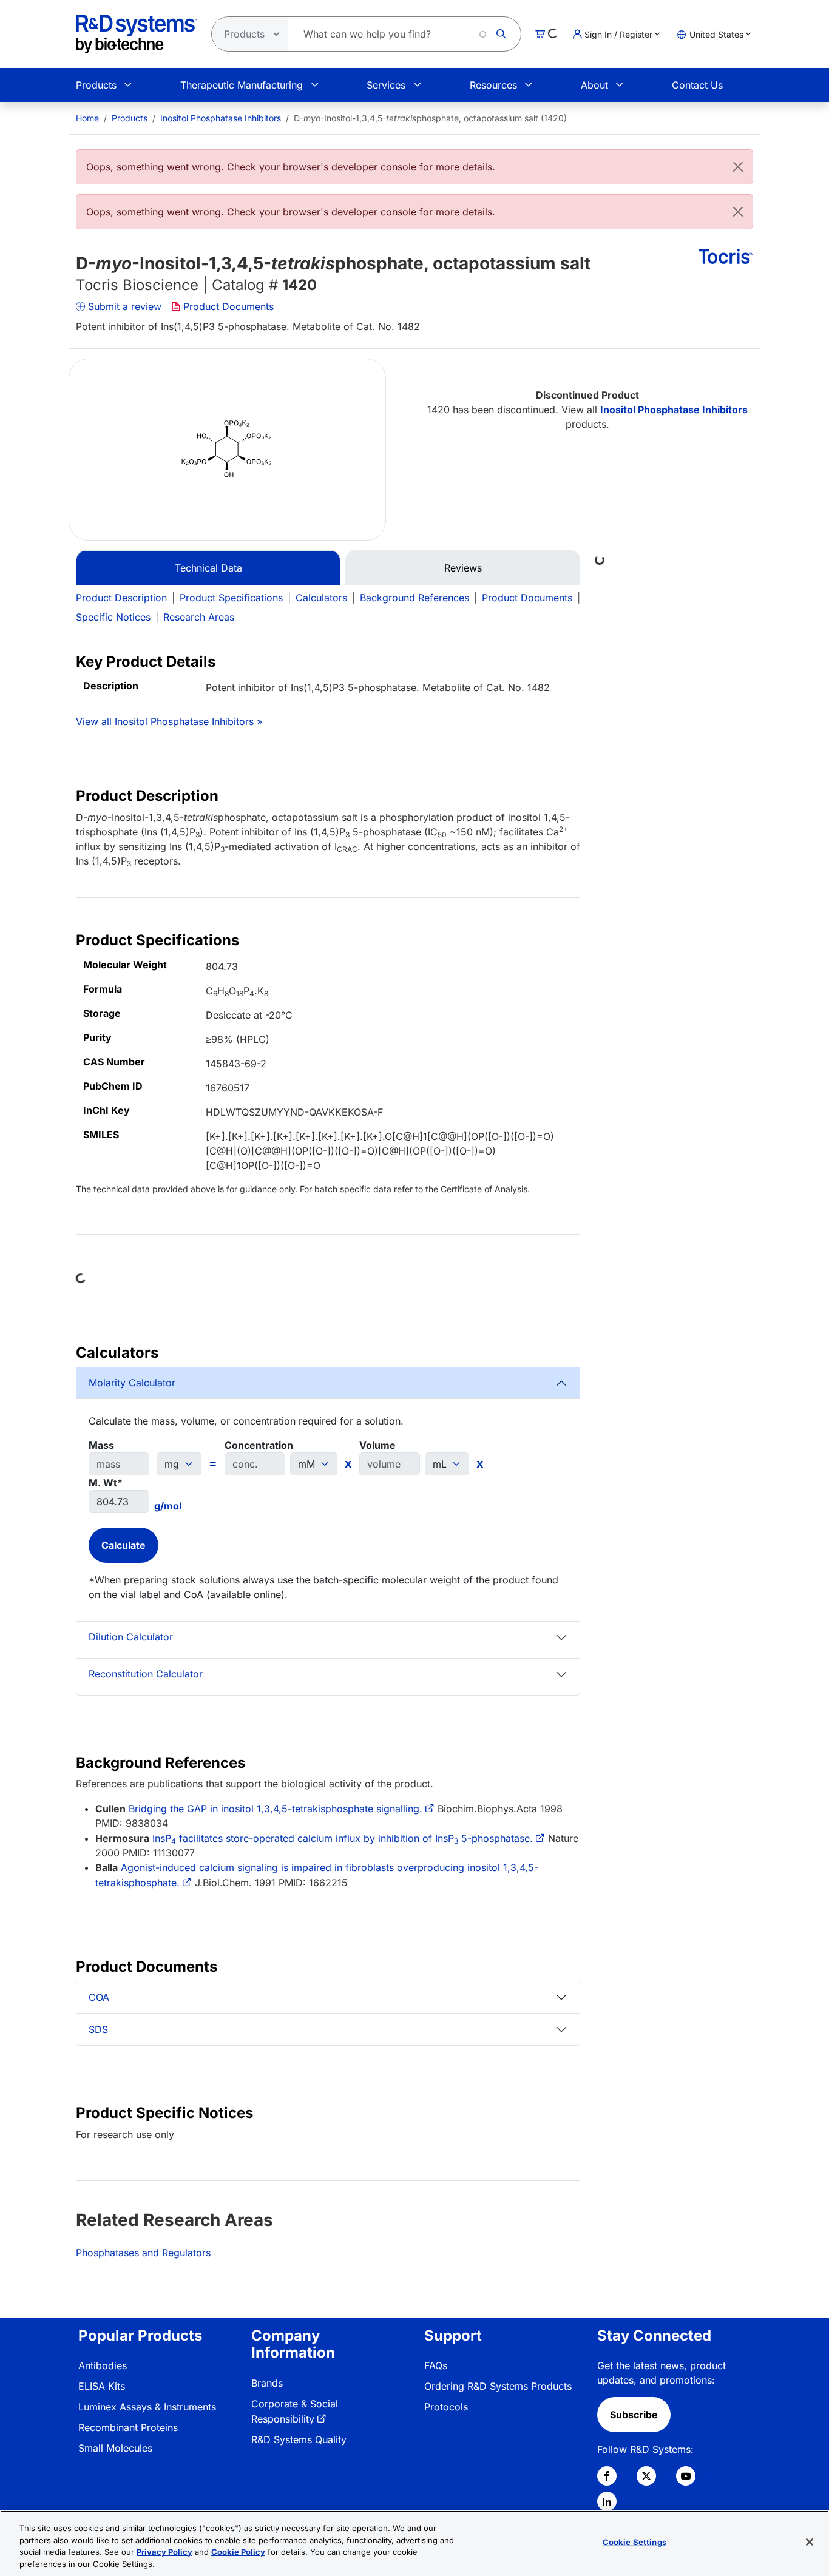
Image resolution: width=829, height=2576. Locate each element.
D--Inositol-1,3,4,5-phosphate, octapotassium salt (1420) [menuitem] (430, 118)
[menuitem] (87, 118)
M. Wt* (106, 1483)
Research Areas (199, 617)
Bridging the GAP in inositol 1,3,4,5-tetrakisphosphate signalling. (276, 1809)
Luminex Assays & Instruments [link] (147, 2407)
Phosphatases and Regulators (143, 2253)
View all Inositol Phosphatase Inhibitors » (169, 721)
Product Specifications (231, 598)
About (594, 85)
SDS (98, 2029)
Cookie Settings (634, 2542)
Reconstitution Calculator (146, 1674)
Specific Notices (113, 617)
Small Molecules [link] (115, 2448)
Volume (377, 1445)
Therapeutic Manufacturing (242, 85)
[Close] (738, 167)
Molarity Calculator (132, 1383)
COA (99, 1997)
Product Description (121, 598)
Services (386, 85)
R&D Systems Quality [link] (299, 2439)
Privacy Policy (164, 2552)
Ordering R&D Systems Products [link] (498, 2386)
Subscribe (634, 2415)
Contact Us (697, 85)
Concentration (259, 1445)
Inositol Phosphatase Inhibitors (221, 118)
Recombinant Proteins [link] (128, 2427)
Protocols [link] (446, 2407)
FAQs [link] (436, 2365)
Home (87, 118)
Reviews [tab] (463, 568)
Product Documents (228, 306)
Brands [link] (267, 2383)
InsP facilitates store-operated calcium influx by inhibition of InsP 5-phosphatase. (343, 1838)
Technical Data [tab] (208, 568)
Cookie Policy (238, 2552)
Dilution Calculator (131, 1637)
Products (96, 85)
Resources (493, 85)
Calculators (321, 598)
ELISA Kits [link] (102, 2386)
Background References (414, 598)
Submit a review (125, 306)
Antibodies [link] (103, 2365)
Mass (101, 1445)
